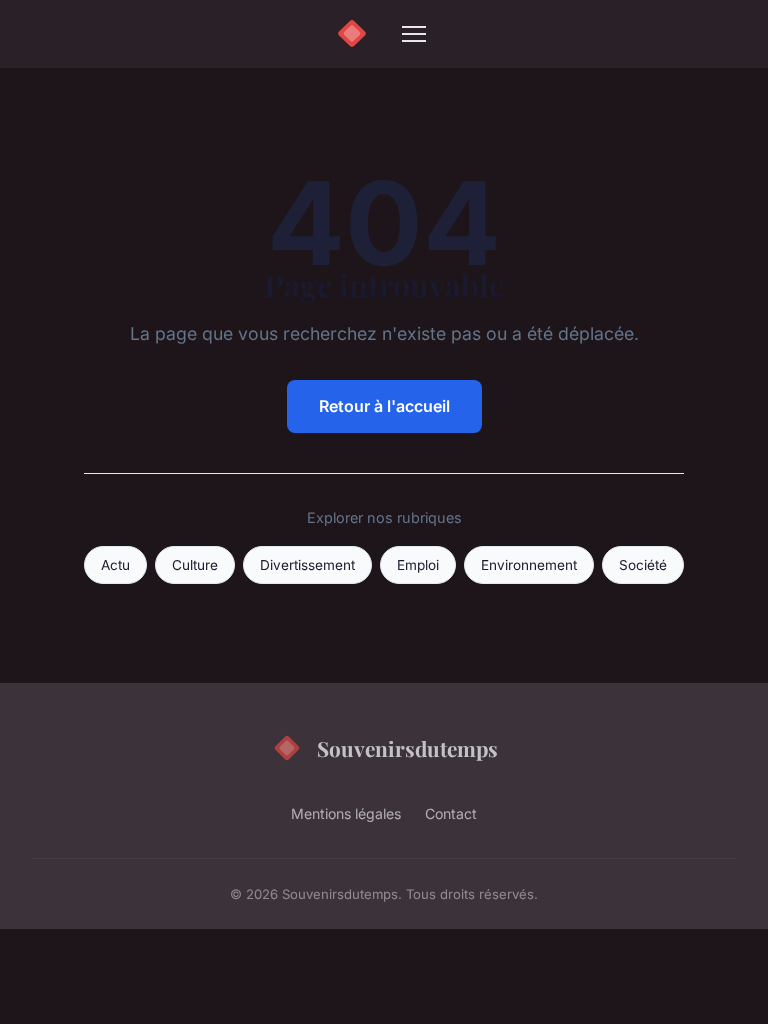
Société (643, 565)
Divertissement (307, 565)
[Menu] (414, 34)
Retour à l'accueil (384, 406)
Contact (451, 813)
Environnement (529, 565)
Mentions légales (346, 813)
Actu (115, 565)
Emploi (418, 565)
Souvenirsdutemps (407, 748)
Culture (195, 565)
